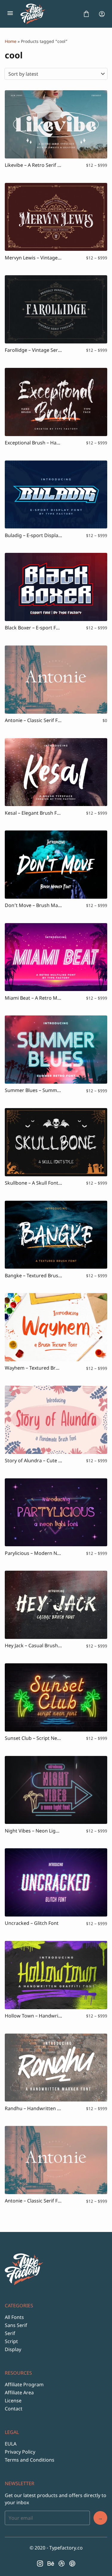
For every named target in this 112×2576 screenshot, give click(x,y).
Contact (14, 2409)
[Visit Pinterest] (72, 2563)
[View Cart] (86, 14)
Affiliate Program (24, 2384)
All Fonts (14, 2317)
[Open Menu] (10, 14)
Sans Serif (16, 2325)
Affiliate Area (19, 2393)
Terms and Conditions (30, 2460)
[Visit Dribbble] (62, 2563)
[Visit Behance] (51, 2563)
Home (11, 41)
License (13, 2401)
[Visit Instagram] (40, 2563)
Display (13, 2349)
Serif (10, 2333)
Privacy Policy (20, 2452)
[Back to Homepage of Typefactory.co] (48, 14)
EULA (11, 2444)
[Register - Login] (102, 14)
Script (11, 2341)
